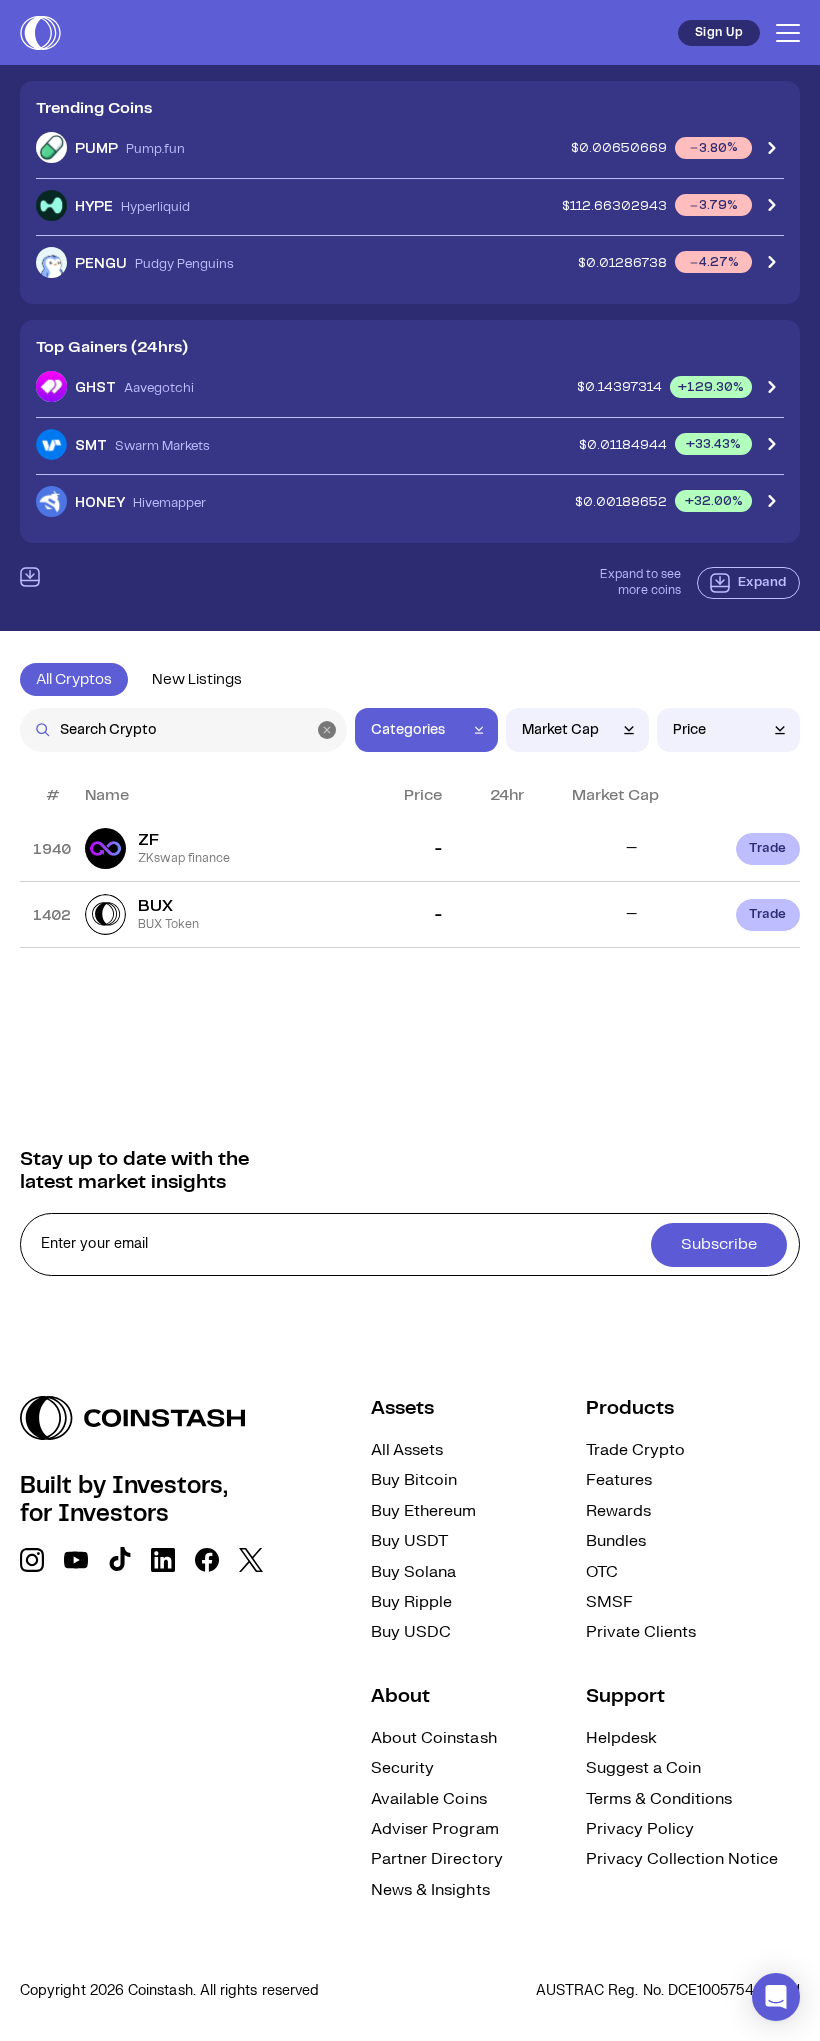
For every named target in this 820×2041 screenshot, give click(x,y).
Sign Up (719, 32)
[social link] (32, 1560)
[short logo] (40, 33)
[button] (776, 1997)
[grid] (410, 882)
